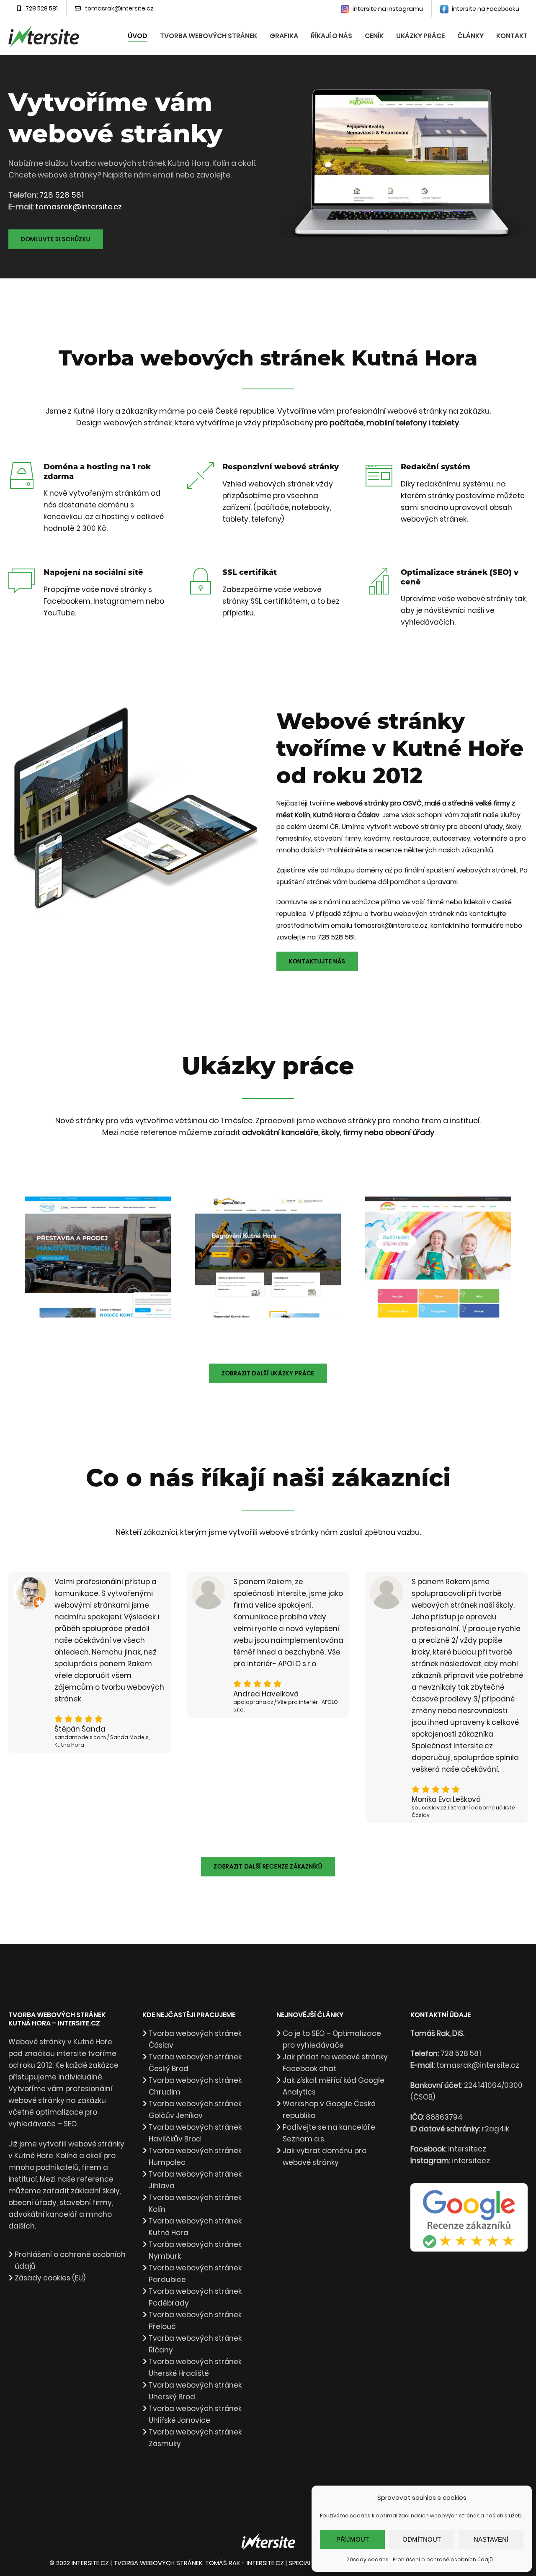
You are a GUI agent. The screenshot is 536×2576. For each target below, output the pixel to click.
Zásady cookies (368, 2559)
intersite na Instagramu (387, 9)
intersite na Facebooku (485, 9)
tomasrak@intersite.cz (119, 8)
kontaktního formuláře (467, 925)
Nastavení (491, 2539)
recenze (389, 850)
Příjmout (353, 2539)
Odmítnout (422, 2539)
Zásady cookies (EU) (50, 2278)
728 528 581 (42, 8)
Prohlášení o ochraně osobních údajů (443, 2559)
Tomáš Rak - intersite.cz (245, 2563)
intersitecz (467, 2149)
